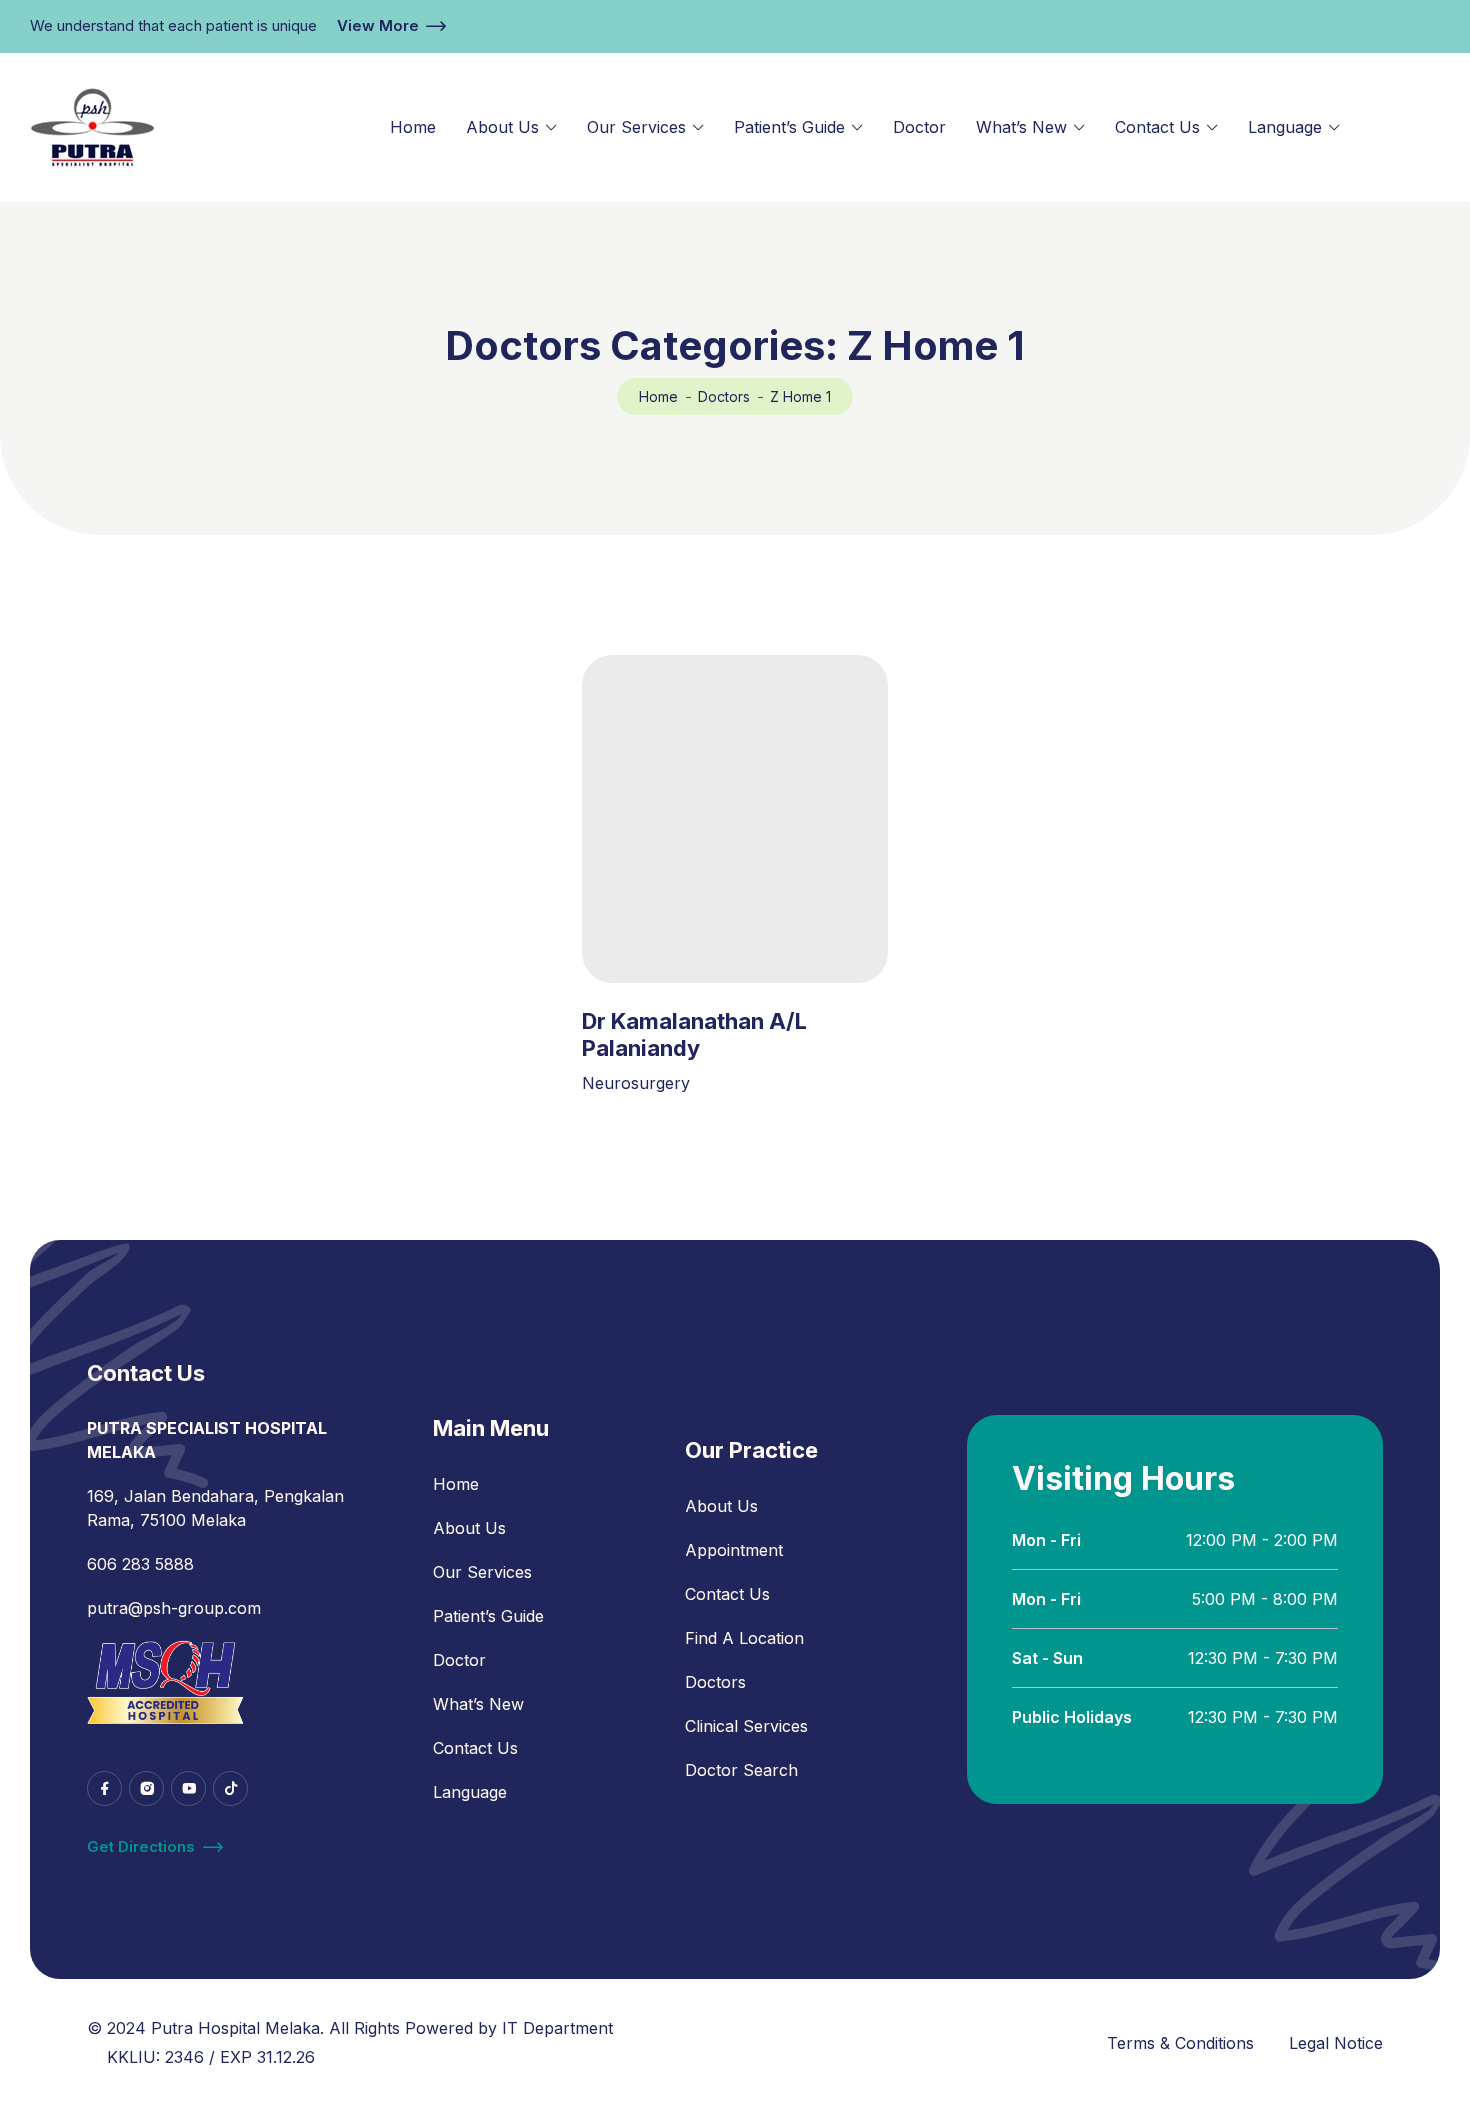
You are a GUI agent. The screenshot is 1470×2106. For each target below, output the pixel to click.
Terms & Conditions (1180, 2043)
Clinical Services (746, 1726)
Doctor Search (741, 1770)
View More (378, 25)
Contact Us (1157, 127)
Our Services (636, 127)
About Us (502, 127)
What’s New (1021, 127)
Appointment (734, 1550)
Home (413, 127)
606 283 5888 (140, 1564)
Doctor (919, 127)
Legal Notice (1336, 2043)
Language (1285, 127)
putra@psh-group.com (174, 1608)
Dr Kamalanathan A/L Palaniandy (694, 1034)
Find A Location (744, 1638)
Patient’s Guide (789, 127)
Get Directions (141, 1846)
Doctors (724, 396)
